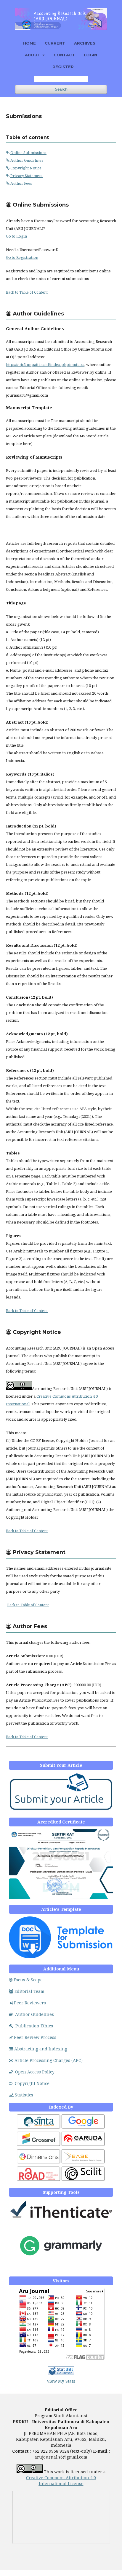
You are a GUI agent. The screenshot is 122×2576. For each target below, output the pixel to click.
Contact (64, 55)
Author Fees (21, 183)
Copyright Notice (26, 168)
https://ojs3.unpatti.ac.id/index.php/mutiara (45, 364)
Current (55, 43)
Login (90, 55)
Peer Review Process (35, 2037)
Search (61, 89)
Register (63, 67)
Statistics (24, 2095)
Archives (85, 43)
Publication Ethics (34, 2026)
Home (29, 43)
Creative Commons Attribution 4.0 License (61, 2481)
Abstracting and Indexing (41, 2049)
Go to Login (16, 236)
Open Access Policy (35, 2072)
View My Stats (61, 2381)
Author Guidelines (27, 160)
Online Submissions (28, 153)
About (33, 55)
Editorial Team (29, 1991)
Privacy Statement (27, 176)
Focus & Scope (28, 1980)
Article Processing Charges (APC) (49, 2060)
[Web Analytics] (61, 2374)
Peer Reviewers (30, 2003)
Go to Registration (22, 257)
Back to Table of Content (27, 292)
